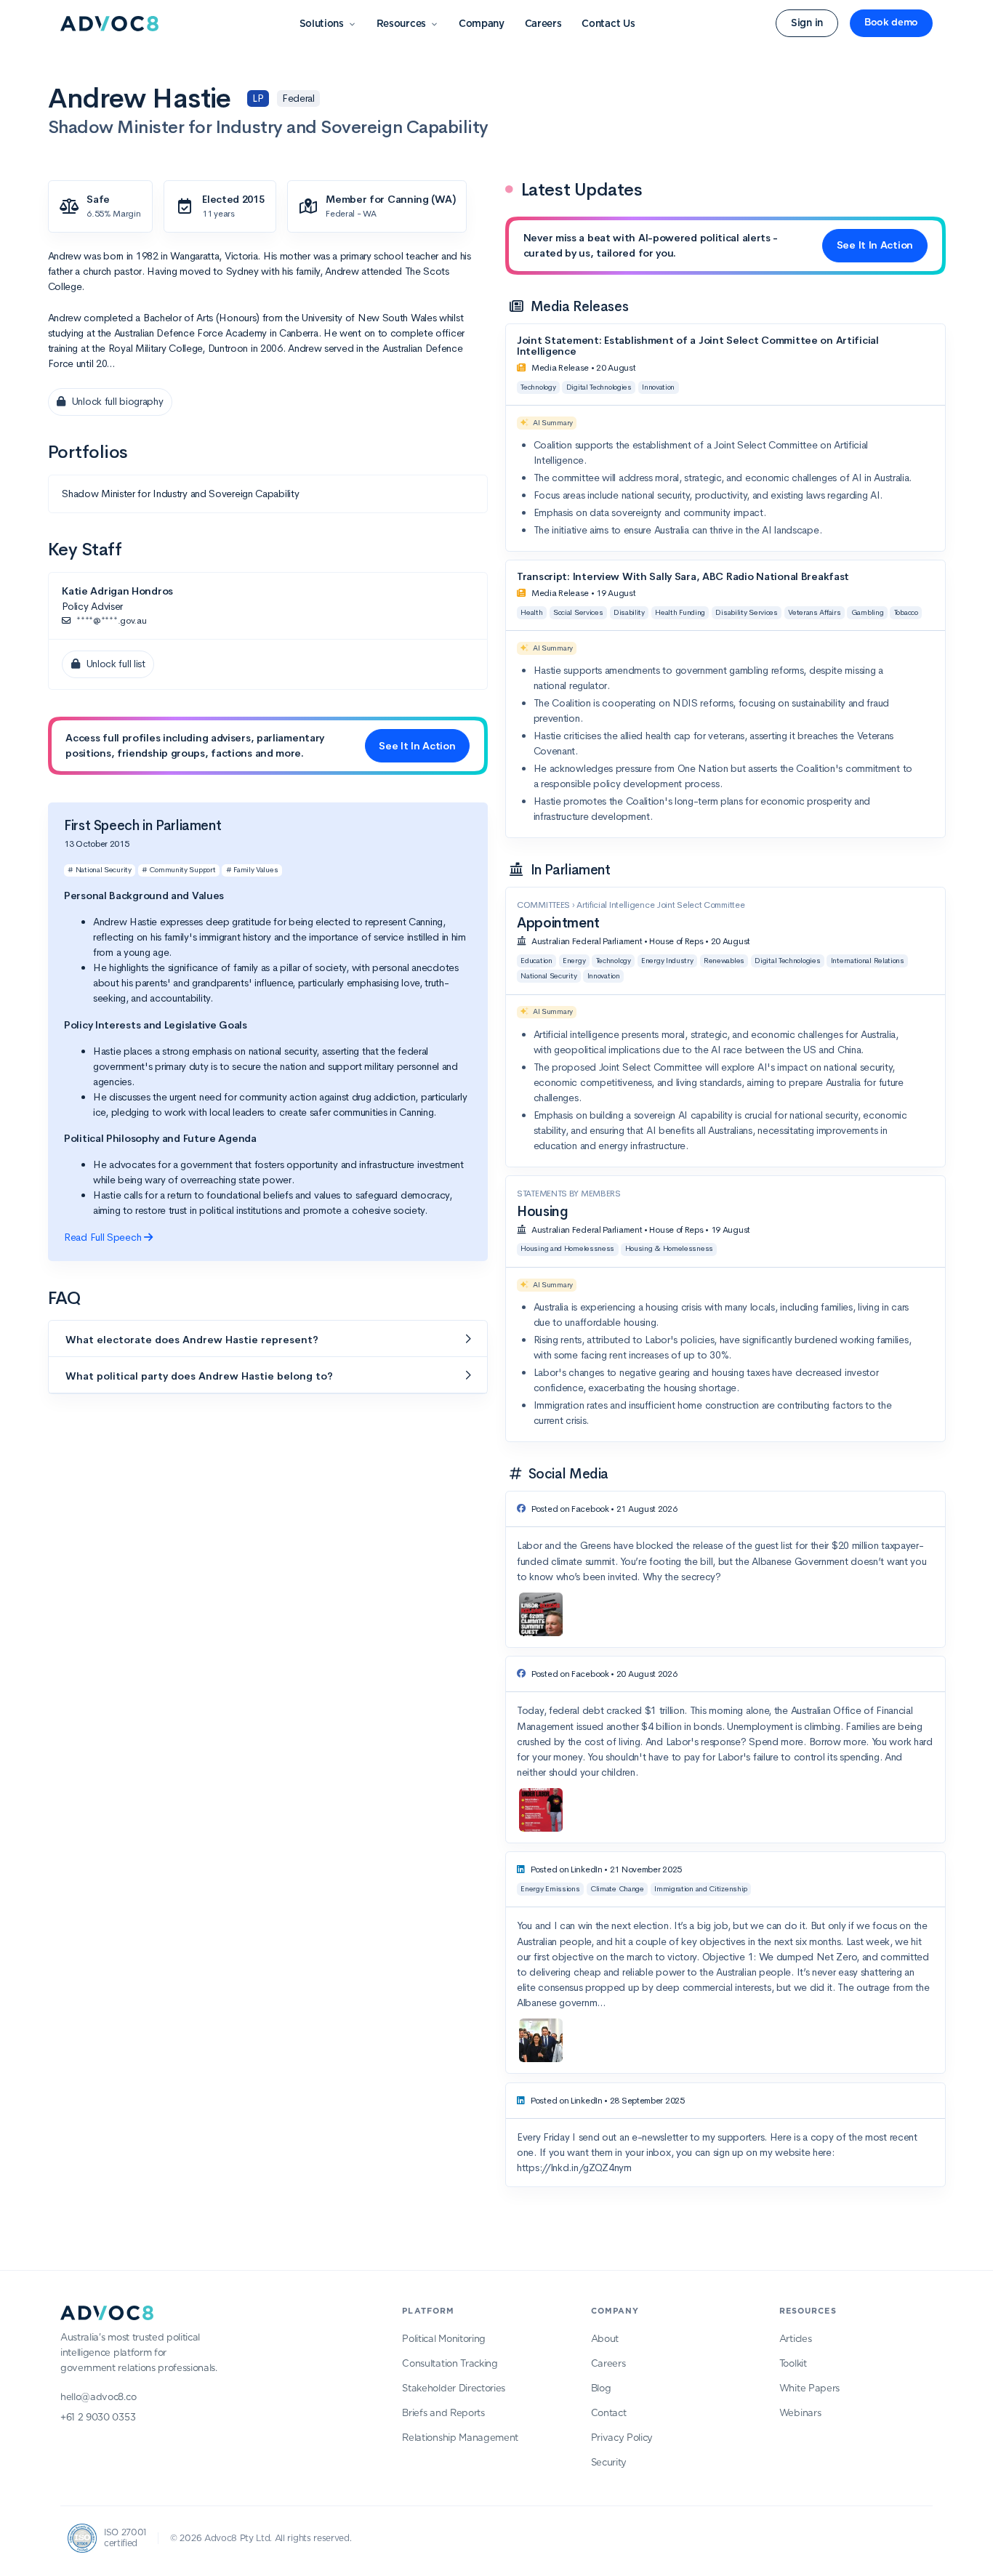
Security (609, 2463)
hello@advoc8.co (98, 2398)
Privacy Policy (622, 2438)
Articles (795, 2339)
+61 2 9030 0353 (98, 2418)
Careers (543, 24)
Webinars (800, 2414)
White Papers (809, 2389)
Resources (401, 24)
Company (482, 24)
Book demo (891, 23)
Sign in (807, 23)
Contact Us (608, 24)
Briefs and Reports (443, 2414)
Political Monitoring (444, 2339)
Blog (601, 2389)
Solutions (322, 24)
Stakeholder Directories (454, 2389)
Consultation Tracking (450, 2364)
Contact (609, 2414)
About (605, 2339)
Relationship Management (460, 2438)
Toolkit (793, 2364)
